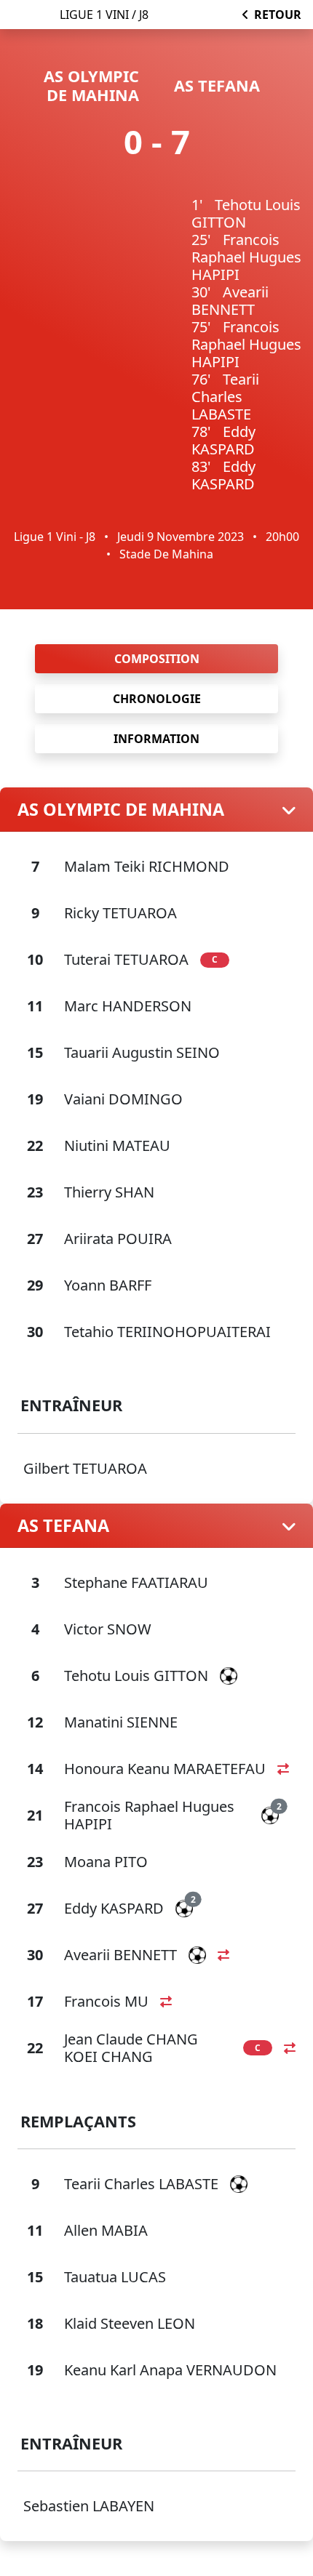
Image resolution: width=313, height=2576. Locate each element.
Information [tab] (156, 739)
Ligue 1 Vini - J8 (55, 537)
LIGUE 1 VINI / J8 (104, 15)
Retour (278, 15)
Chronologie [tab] (157, 699)
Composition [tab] (157, 659)
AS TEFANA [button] (63, 1525)
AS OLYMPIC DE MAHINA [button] (121, 809)
